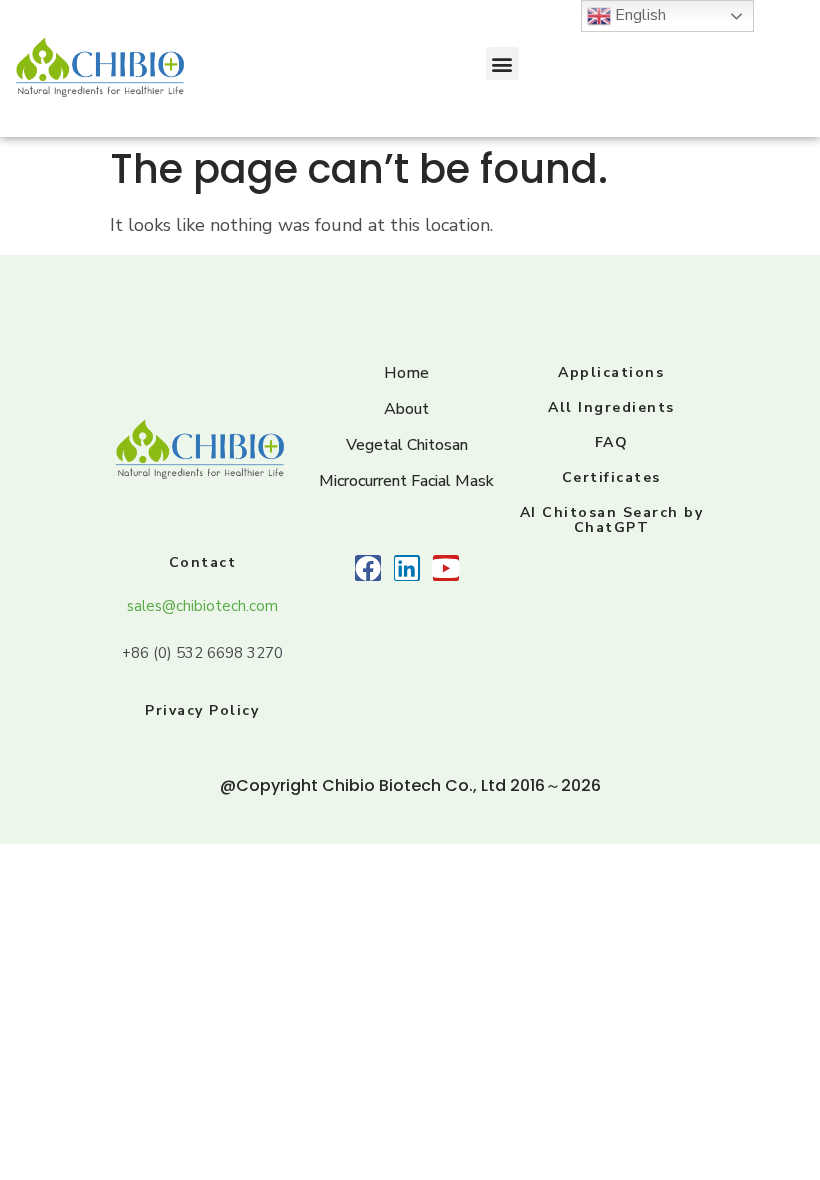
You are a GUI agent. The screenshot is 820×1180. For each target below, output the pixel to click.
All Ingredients (611, 407)
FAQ (612, 442)
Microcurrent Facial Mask (406, 481)
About (406, 409)
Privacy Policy (202, 710)
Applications (611, 372)
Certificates (611, 477)
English (638, 15)
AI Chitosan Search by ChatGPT (612, 520)
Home (406, 373)
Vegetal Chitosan (407, 445)
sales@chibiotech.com (202, 606)
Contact (203, 562)
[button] (502, 63)
